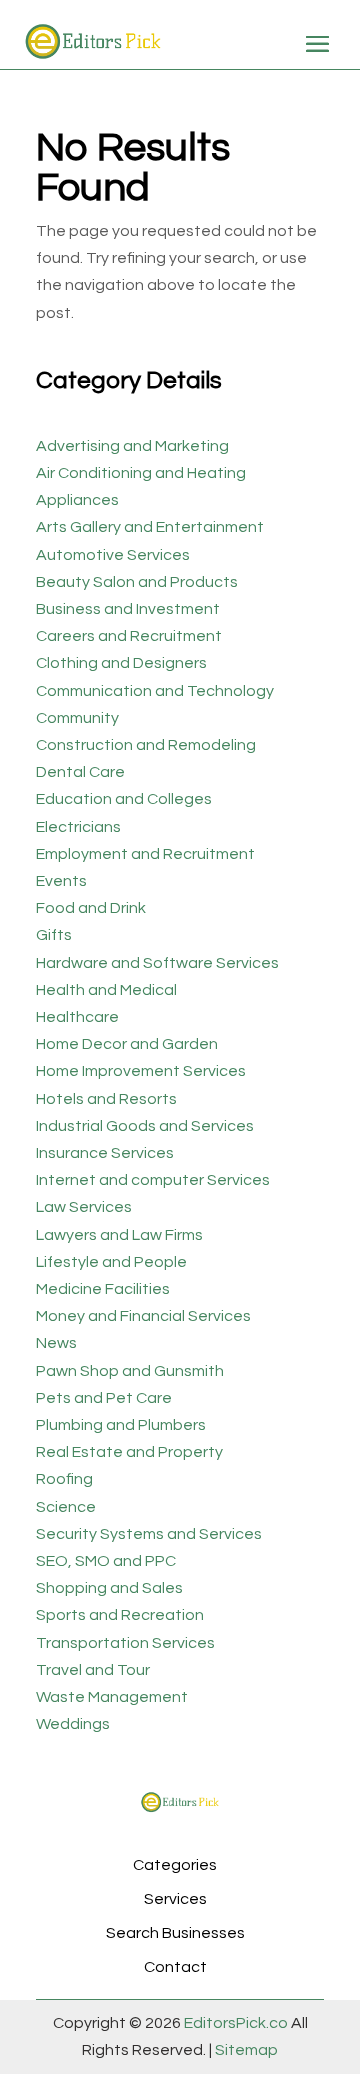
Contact (175, 1967)
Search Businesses (175, 1933)
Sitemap (245, 2050)
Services (175, 1899)
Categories (175, 1865)
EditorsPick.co (236, 2023)
